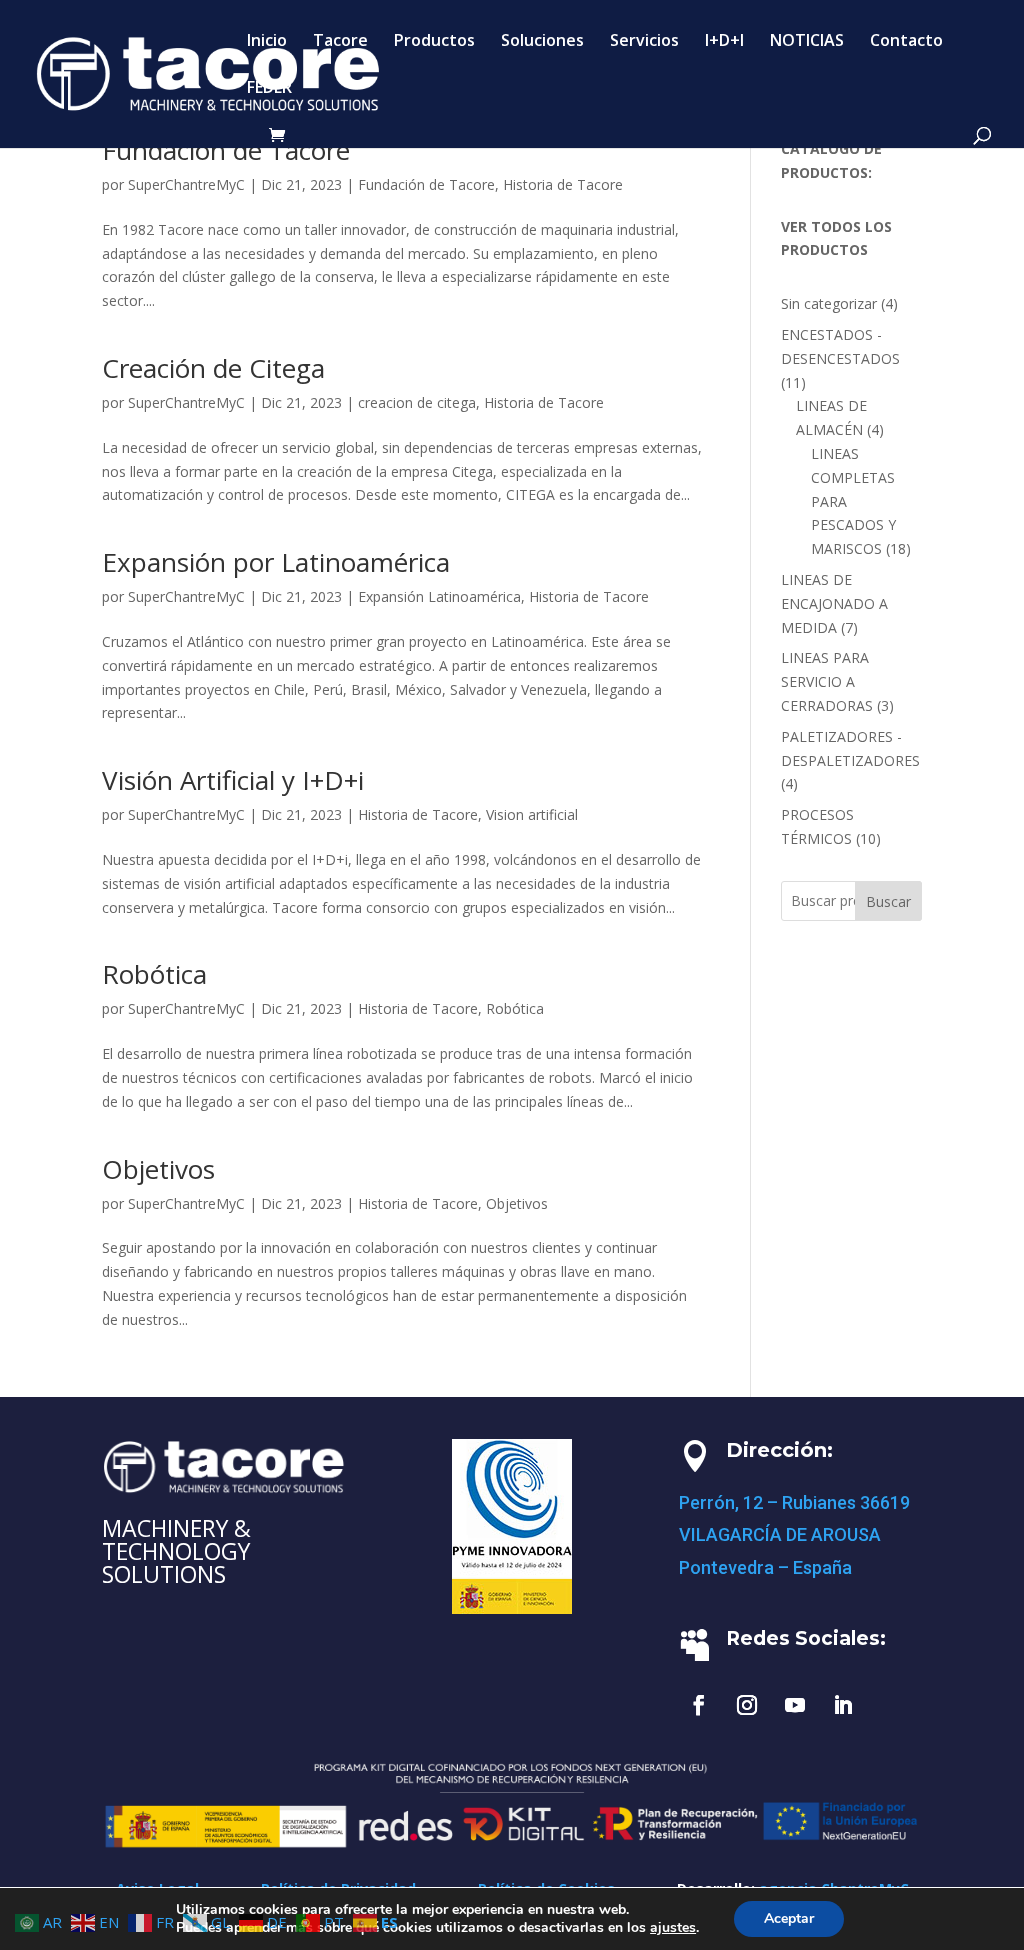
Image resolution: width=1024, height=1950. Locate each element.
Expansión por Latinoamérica (276, 562)
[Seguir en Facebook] (699, 1705)
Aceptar (789, 1918)
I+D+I (724, 42)
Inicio (267, 42)
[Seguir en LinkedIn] (843, 1705)
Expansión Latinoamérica (439, 596)
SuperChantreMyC (186, 184)
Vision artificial (532, 814)
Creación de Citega (213, 368)
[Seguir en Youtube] (795, 1705)
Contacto (906, 42)
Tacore (340, 42)
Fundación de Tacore (226, 150)
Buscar (888, 901)
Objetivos (158, 1169)
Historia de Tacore (563, 184)
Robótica (154, 974)
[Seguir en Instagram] (747, 1705)
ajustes (673, 1928)
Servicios (644, 42)
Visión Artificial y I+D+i (233, 780)
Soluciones (542, 42)
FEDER (269, 89)
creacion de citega (417, 402)
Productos (434, 42)
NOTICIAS (807, 42)
